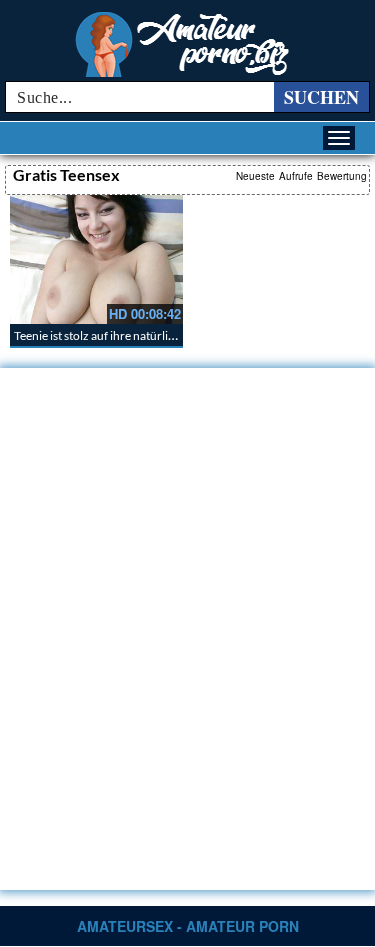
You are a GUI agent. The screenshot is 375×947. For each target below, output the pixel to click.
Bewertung (342, 176)
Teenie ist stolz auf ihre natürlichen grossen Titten (142, 335)
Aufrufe (296, 176)
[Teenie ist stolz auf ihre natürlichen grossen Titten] (96, 259)
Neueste (255, 176)
